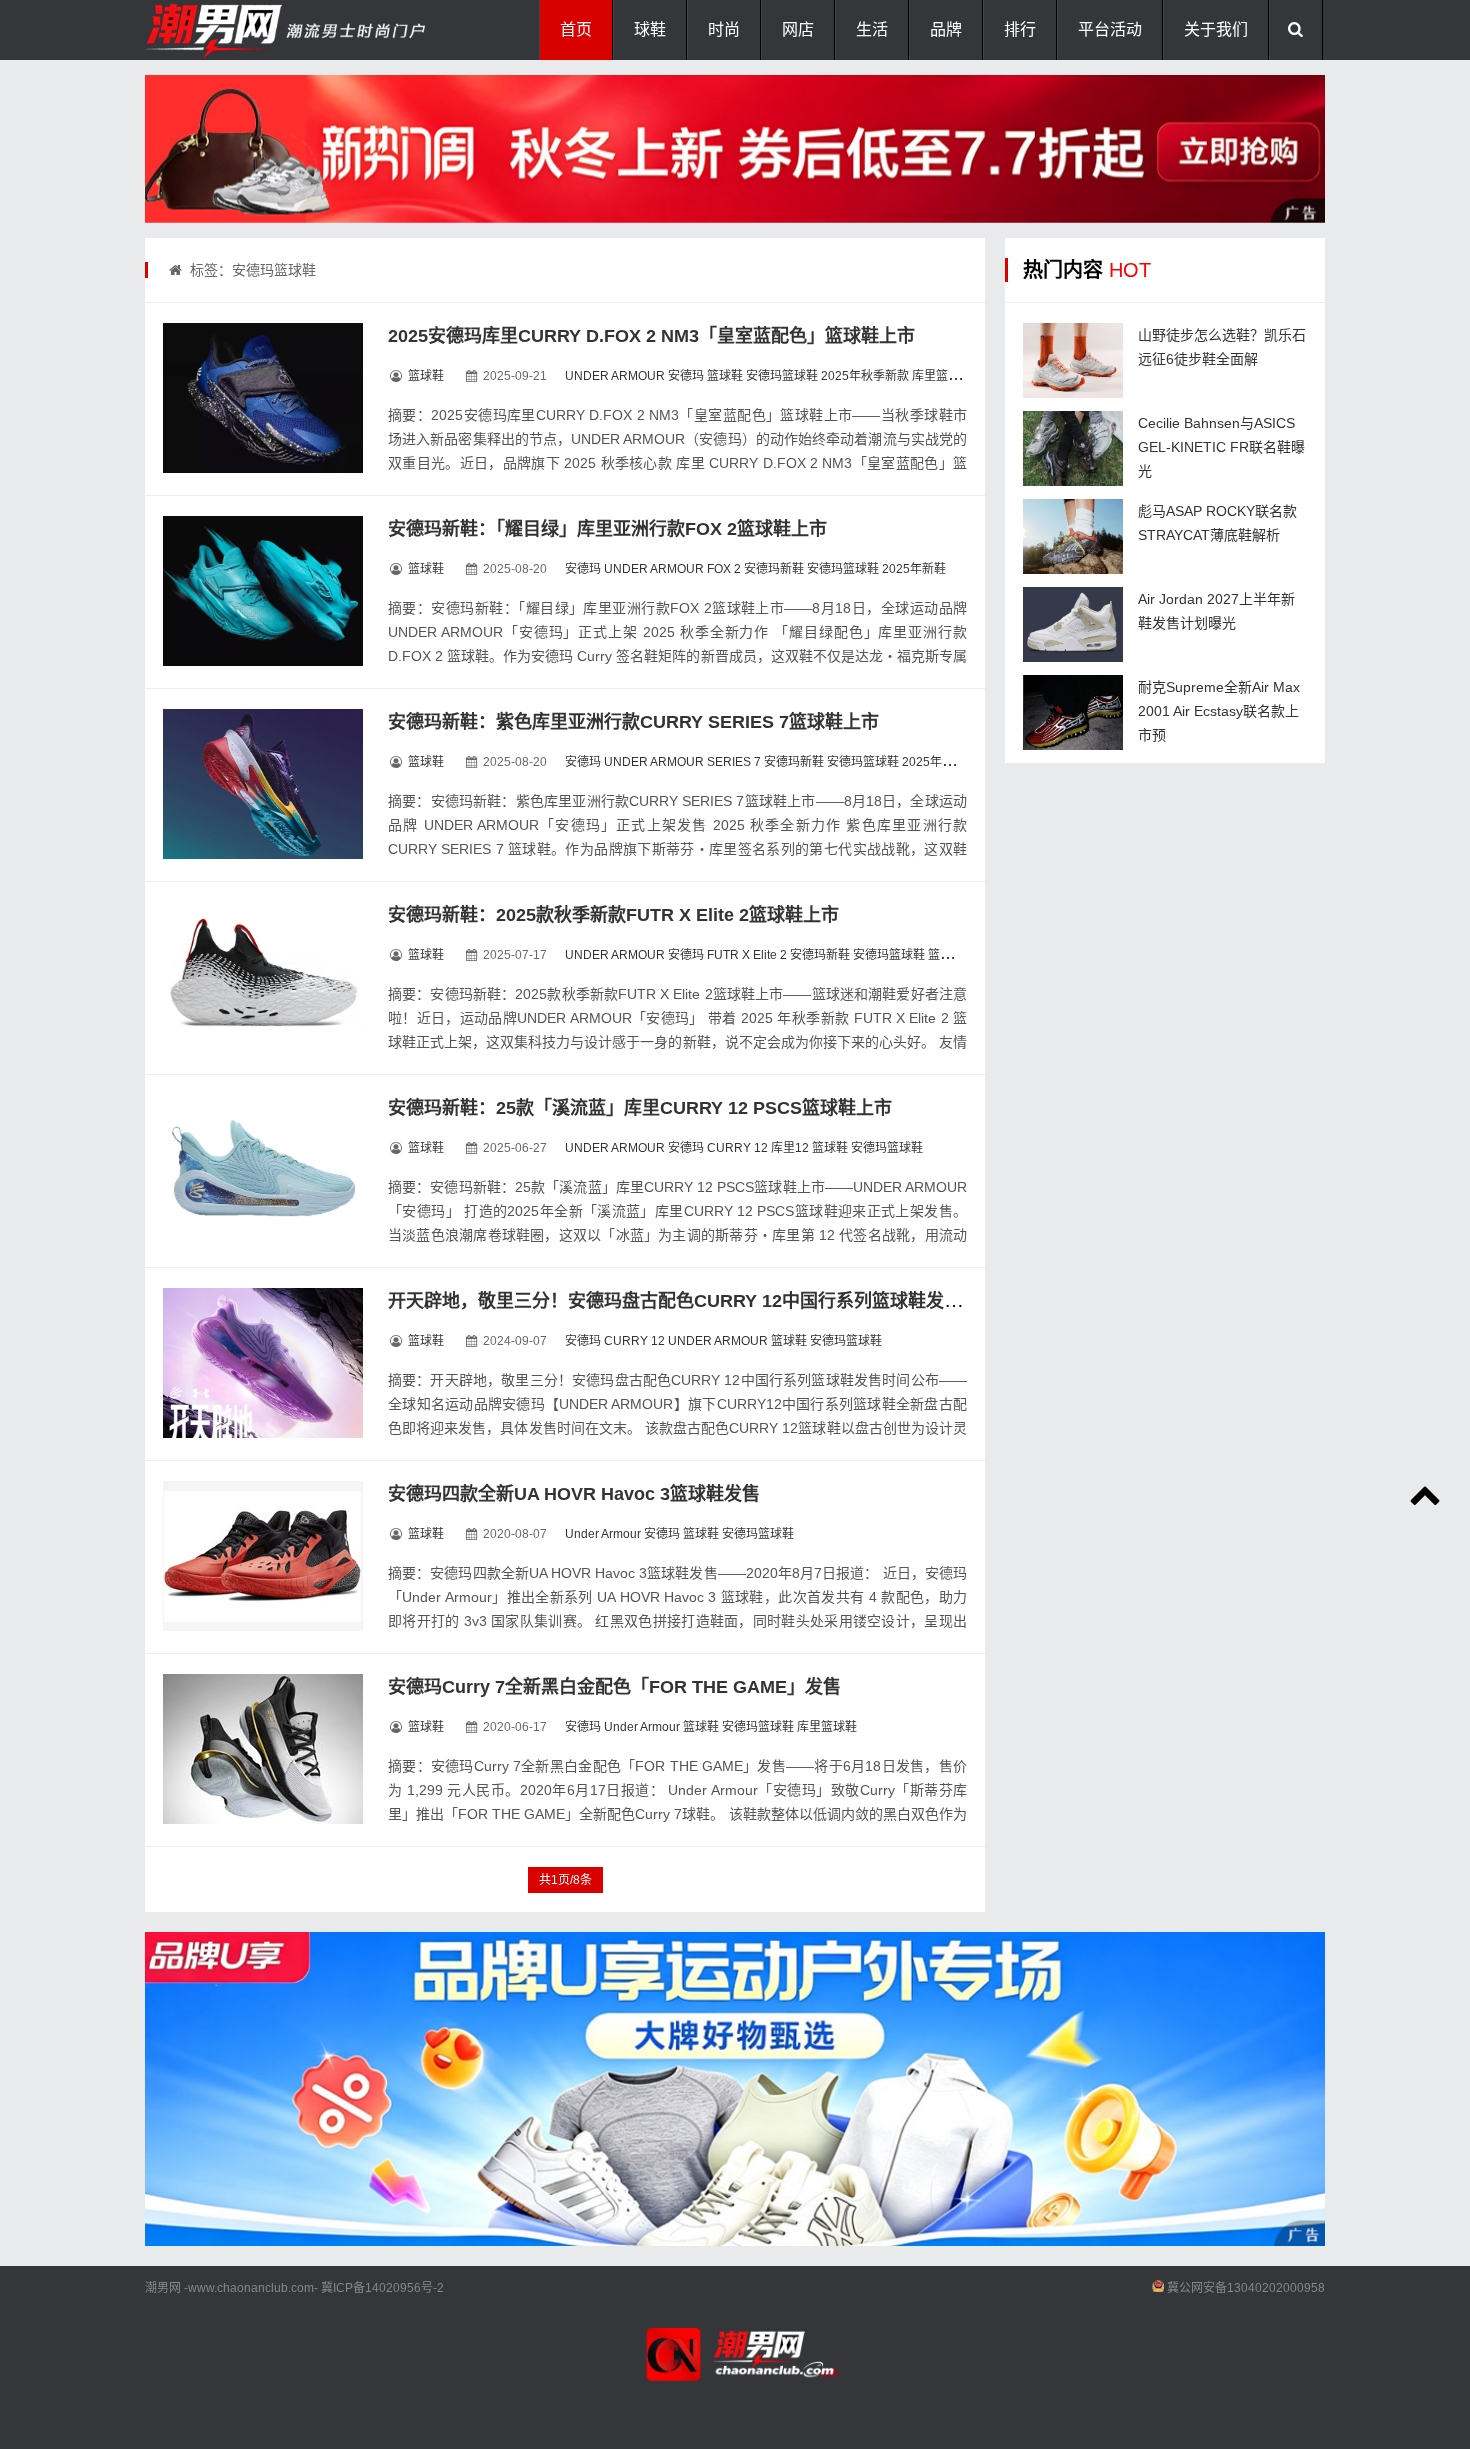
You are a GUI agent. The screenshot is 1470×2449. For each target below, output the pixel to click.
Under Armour (603, 1534)
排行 (1020, 29)
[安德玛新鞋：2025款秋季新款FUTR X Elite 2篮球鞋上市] (263, 977)
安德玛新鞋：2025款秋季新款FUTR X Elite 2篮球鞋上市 (613, 915)
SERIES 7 (734, 762)
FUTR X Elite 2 (747, 955)
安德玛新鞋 (774, 569)
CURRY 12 (737, 1148)
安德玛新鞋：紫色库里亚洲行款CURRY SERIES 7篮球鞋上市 (633, 722)
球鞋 (650, 29)
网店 (798, 29)
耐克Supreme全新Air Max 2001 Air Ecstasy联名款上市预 (1219, 711)
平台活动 (1110, 29)
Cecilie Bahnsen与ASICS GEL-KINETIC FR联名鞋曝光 (1221, 447)
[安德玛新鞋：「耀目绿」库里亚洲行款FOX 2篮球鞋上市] (263, 591)
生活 (872, 29)
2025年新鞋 (914, 569)
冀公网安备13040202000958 (1246, 2288)
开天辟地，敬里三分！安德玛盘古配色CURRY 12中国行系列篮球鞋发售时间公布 (711, 1301)
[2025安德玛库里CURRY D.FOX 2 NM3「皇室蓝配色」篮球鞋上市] (263, 398)
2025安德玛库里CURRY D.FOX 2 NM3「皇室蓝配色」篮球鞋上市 (651, 336)
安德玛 (686, 376)
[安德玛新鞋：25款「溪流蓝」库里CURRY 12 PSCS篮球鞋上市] (263, 1170)
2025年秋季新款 (865, 376)
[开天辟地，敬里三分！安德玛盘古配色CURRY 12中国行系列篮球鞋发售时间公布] (263, 1363)
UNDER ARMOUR (615, 376)
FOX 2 (724, 569)
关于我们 (1216, 29)
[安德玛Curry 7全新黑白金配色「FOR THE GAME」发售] (263, 1749)
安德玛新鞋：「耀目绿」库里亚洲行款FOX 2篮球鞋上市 (607, 529)
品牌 (946, 29)
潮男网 (163, 2288)
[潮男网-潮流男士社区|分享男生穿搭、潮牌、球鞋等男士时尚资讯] (245, 30)
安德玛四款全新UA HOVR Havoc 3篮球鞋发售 (574, 1494)
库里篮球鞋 (942, 376)
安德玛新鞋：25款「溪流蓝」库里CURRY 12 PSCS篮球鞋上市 (640, 1108)
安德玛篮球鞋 (782, 376)
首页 (576, 29)
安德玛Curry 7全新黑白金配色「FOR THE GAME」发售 (614, 1687)
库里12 (790, 1148)
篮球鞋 (426, 376)
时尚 (724, 29)
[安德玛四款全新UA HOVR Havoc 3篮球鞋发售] (263, 1556)
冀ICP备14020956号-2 (382, 2288)
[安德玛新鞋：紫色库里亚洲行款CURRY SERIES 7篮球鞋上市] (263, 784)
